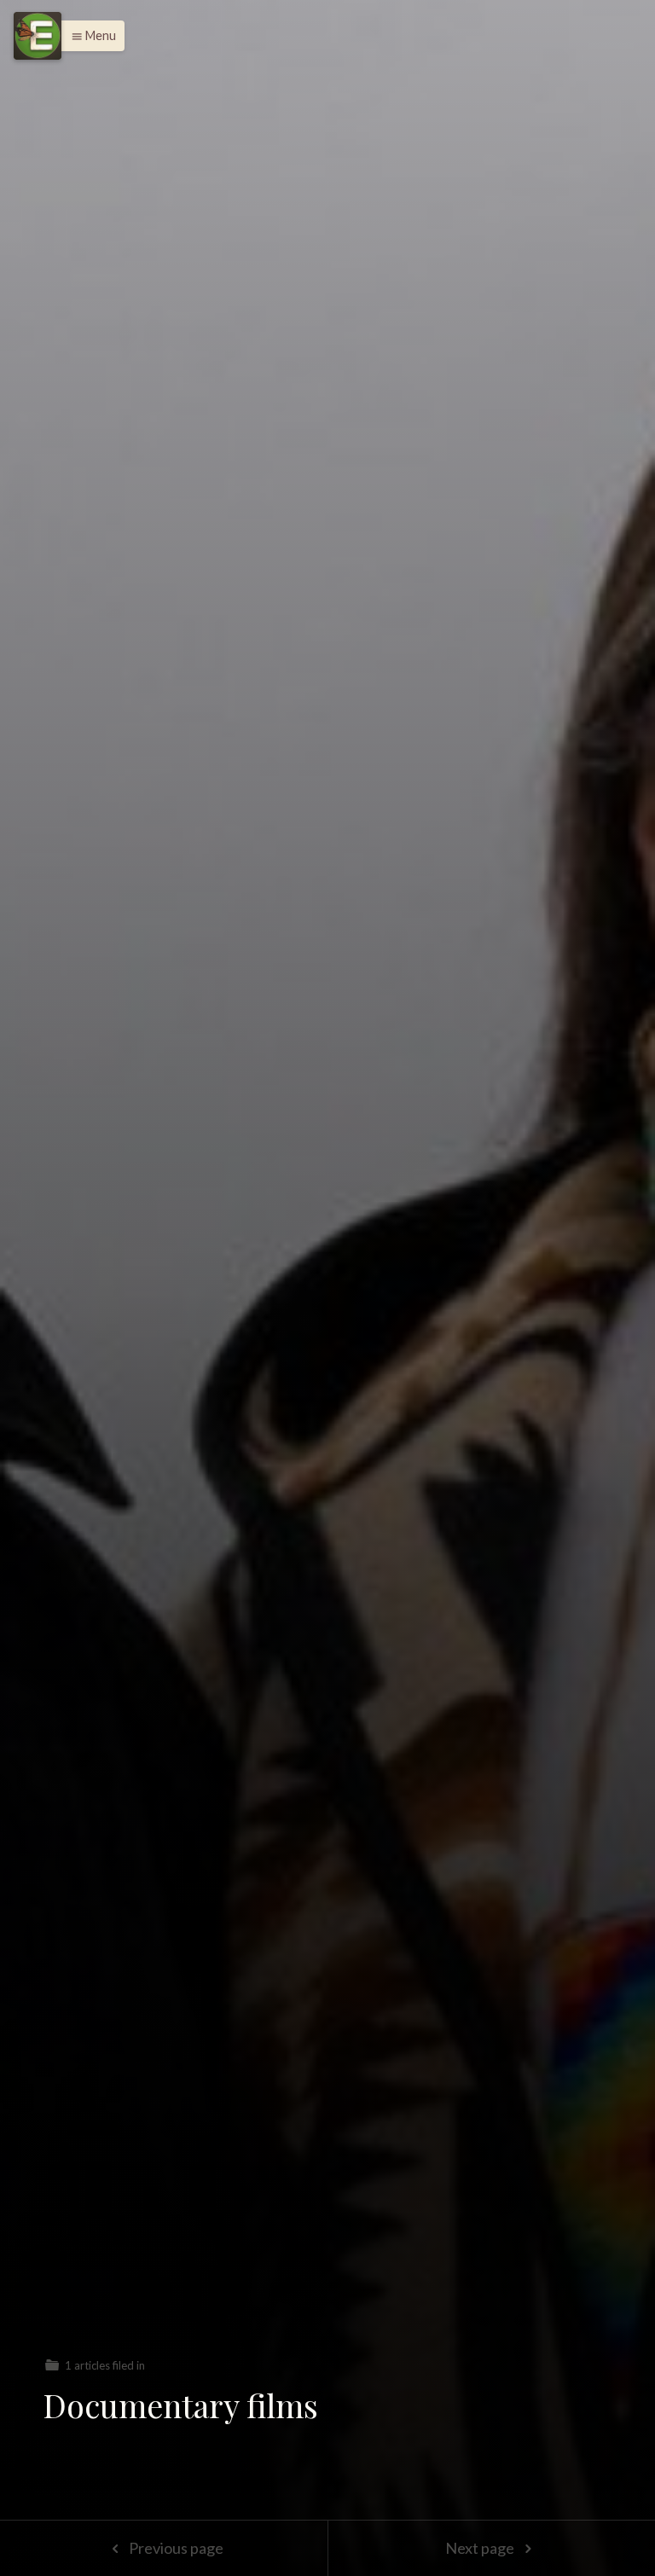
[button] (89, 36)
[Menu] (38, 36)
